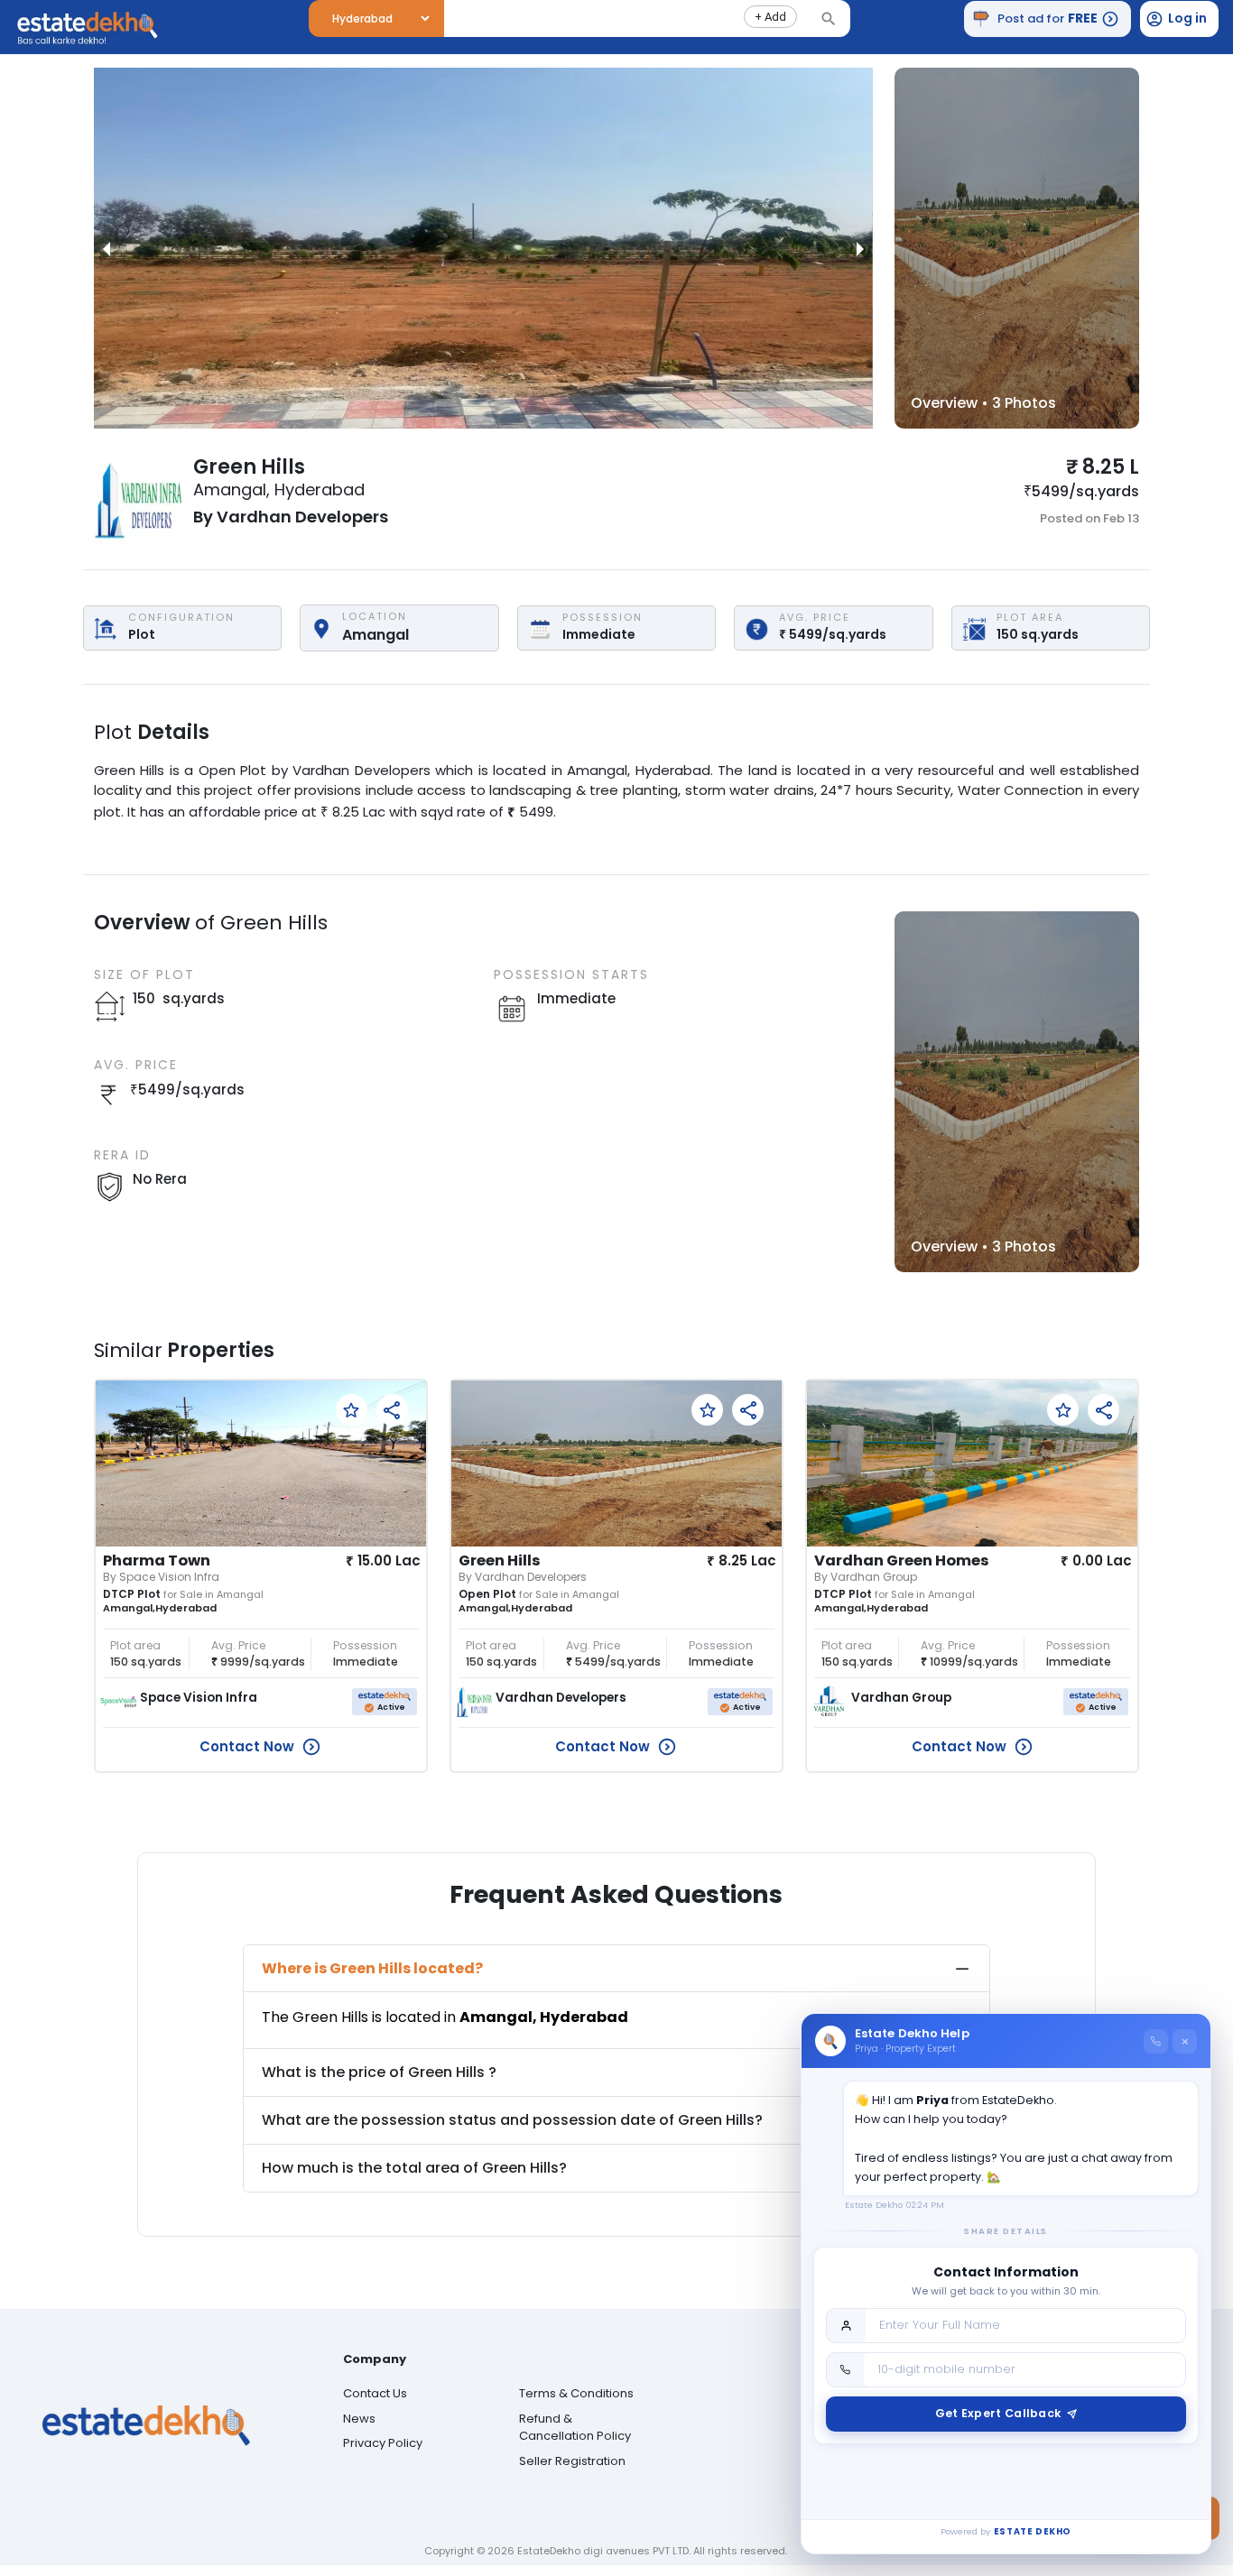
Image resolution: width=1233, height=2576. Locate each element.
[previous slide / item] (107, 248)
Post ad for (1048, 18)
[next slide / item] (860, 248)
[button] (770, 17)
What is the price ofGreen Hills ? (379, 2072)
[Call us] (1156, 2041)
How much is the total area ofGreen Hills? (414, 2168)
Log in (1187, 18)
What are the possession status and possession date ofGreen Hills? (512, 2120)
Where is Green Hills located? (372, 1968)
